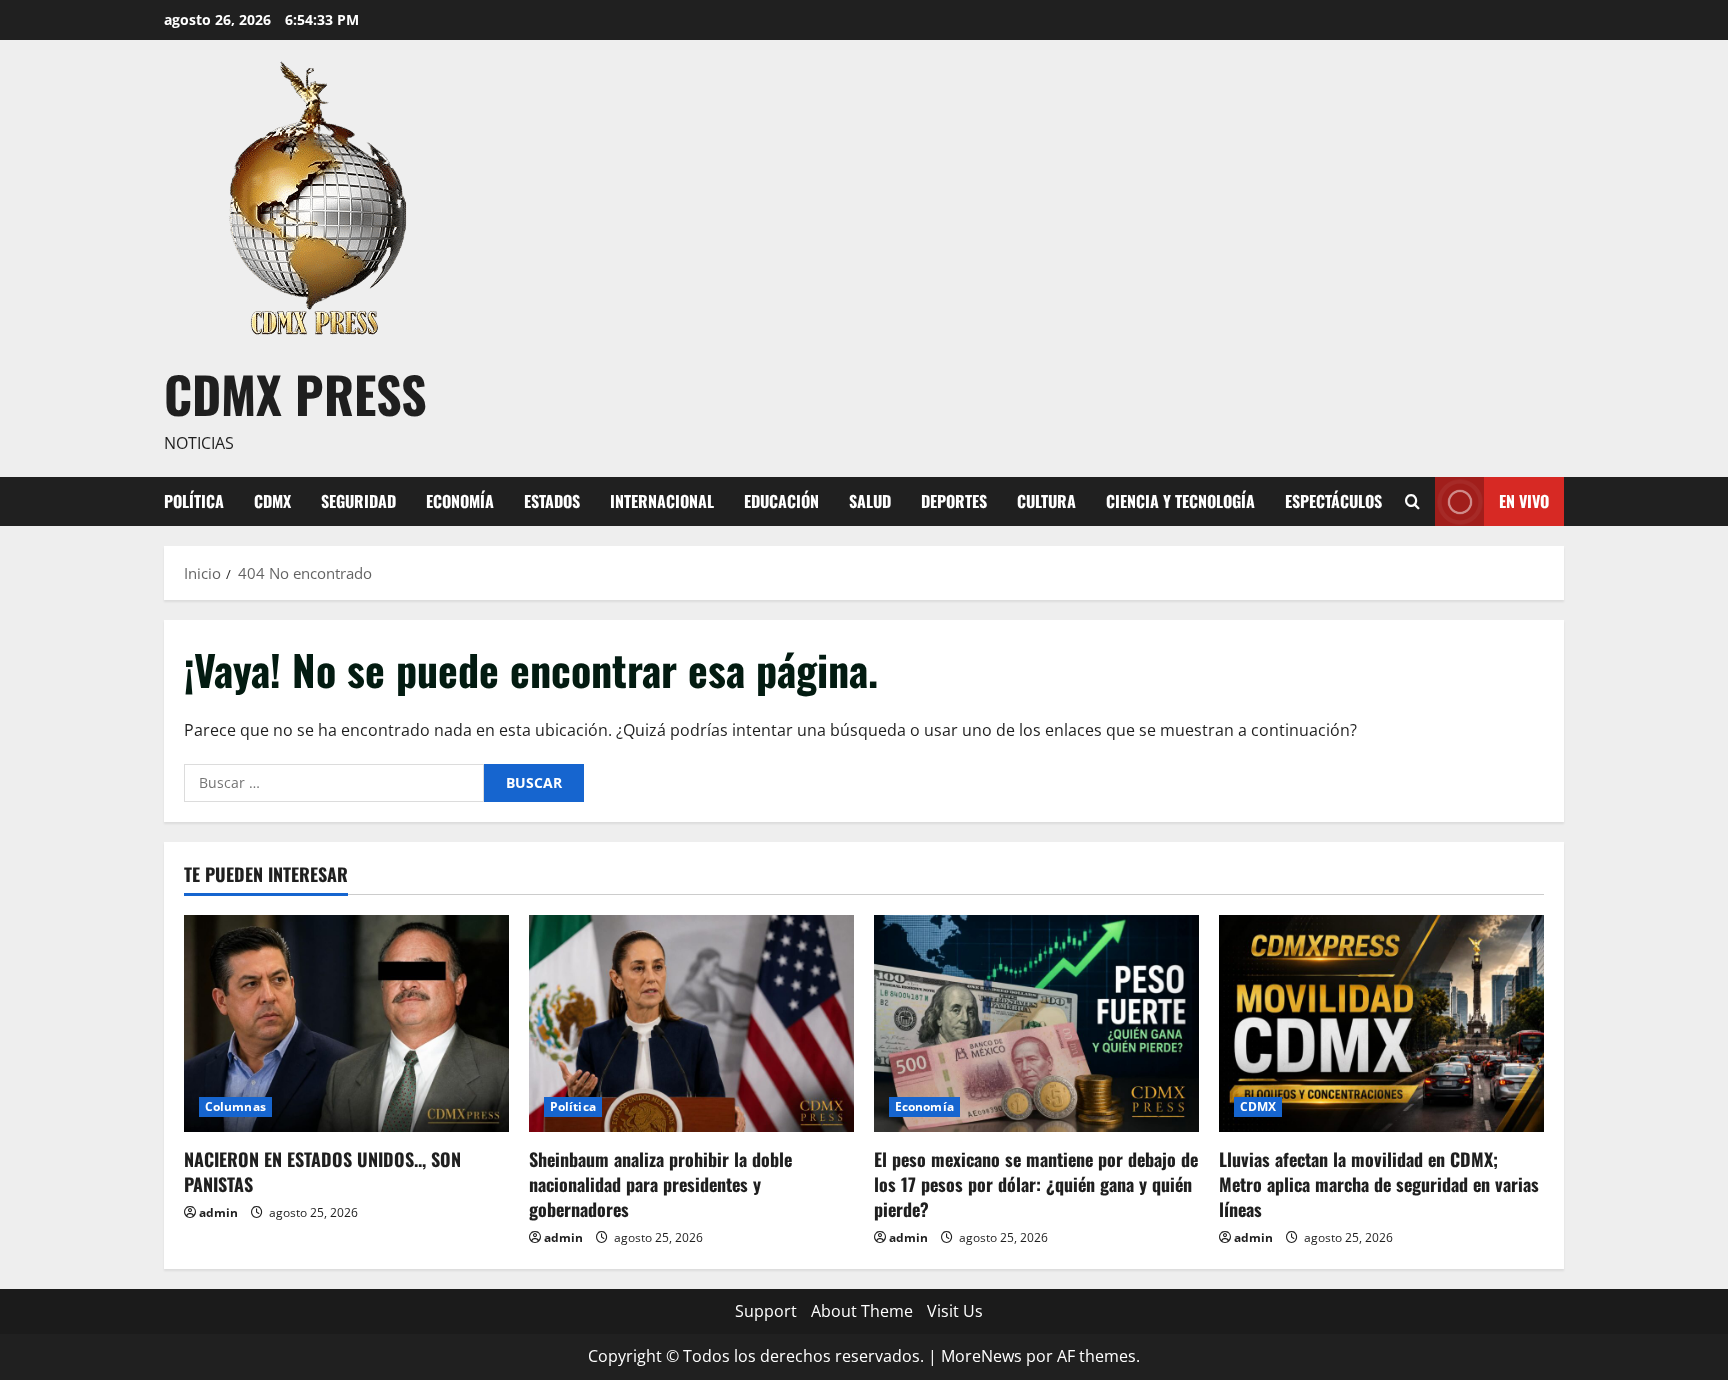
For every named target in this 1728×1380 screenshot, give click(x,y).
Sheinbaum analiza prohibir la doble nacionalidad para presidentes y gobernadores (660, 1184)
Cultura (1046, 501)
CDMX (272, 501)
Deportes (954, 501)
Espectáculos (1333, 501)
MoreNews (981, 1356)
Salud (870, 501)
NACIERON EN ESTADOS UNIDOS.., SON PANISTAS (322, 1171)
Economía (460, 501)
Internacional (662, 501)
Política (194, 501)
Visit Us (955, 1311)
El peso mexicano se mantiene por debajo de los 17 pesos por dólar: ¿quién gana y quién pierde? (1036, 1184)
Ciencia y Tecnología (1180, 501)
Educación (781, 501)
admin (218, 1212)
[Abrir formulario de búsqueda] (1412, 501)
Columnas (235, 1106)
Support (766, 1311)
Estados (552, 501)
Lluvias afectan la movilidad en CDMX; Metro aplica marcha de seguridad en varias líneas (1379, 1184)
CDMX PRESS (295, 393)
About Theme (862, 1311)
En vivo (1524, 500)
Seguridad (358, 501)
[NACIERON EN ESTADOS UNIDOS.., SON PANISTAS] (346, 1023)
